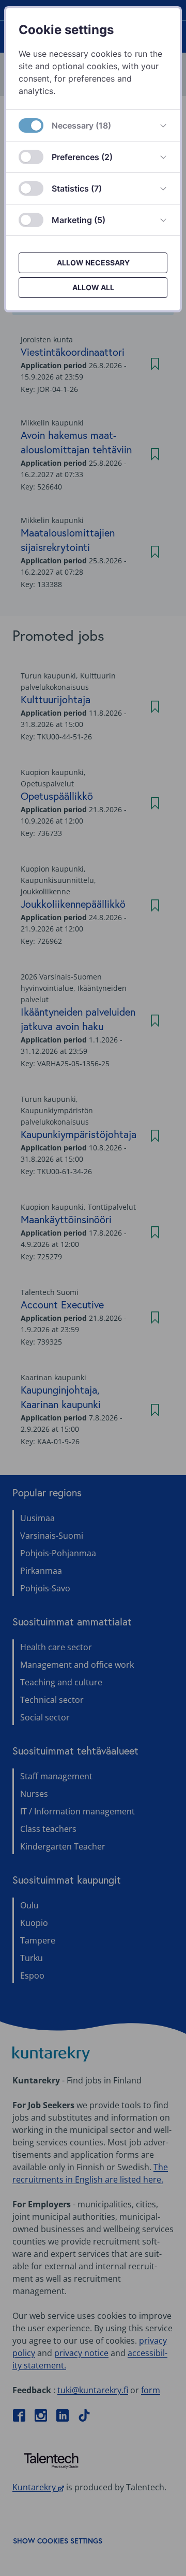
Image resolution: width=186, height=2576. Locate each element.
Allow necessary (93, 263)
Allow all (93, 287)
